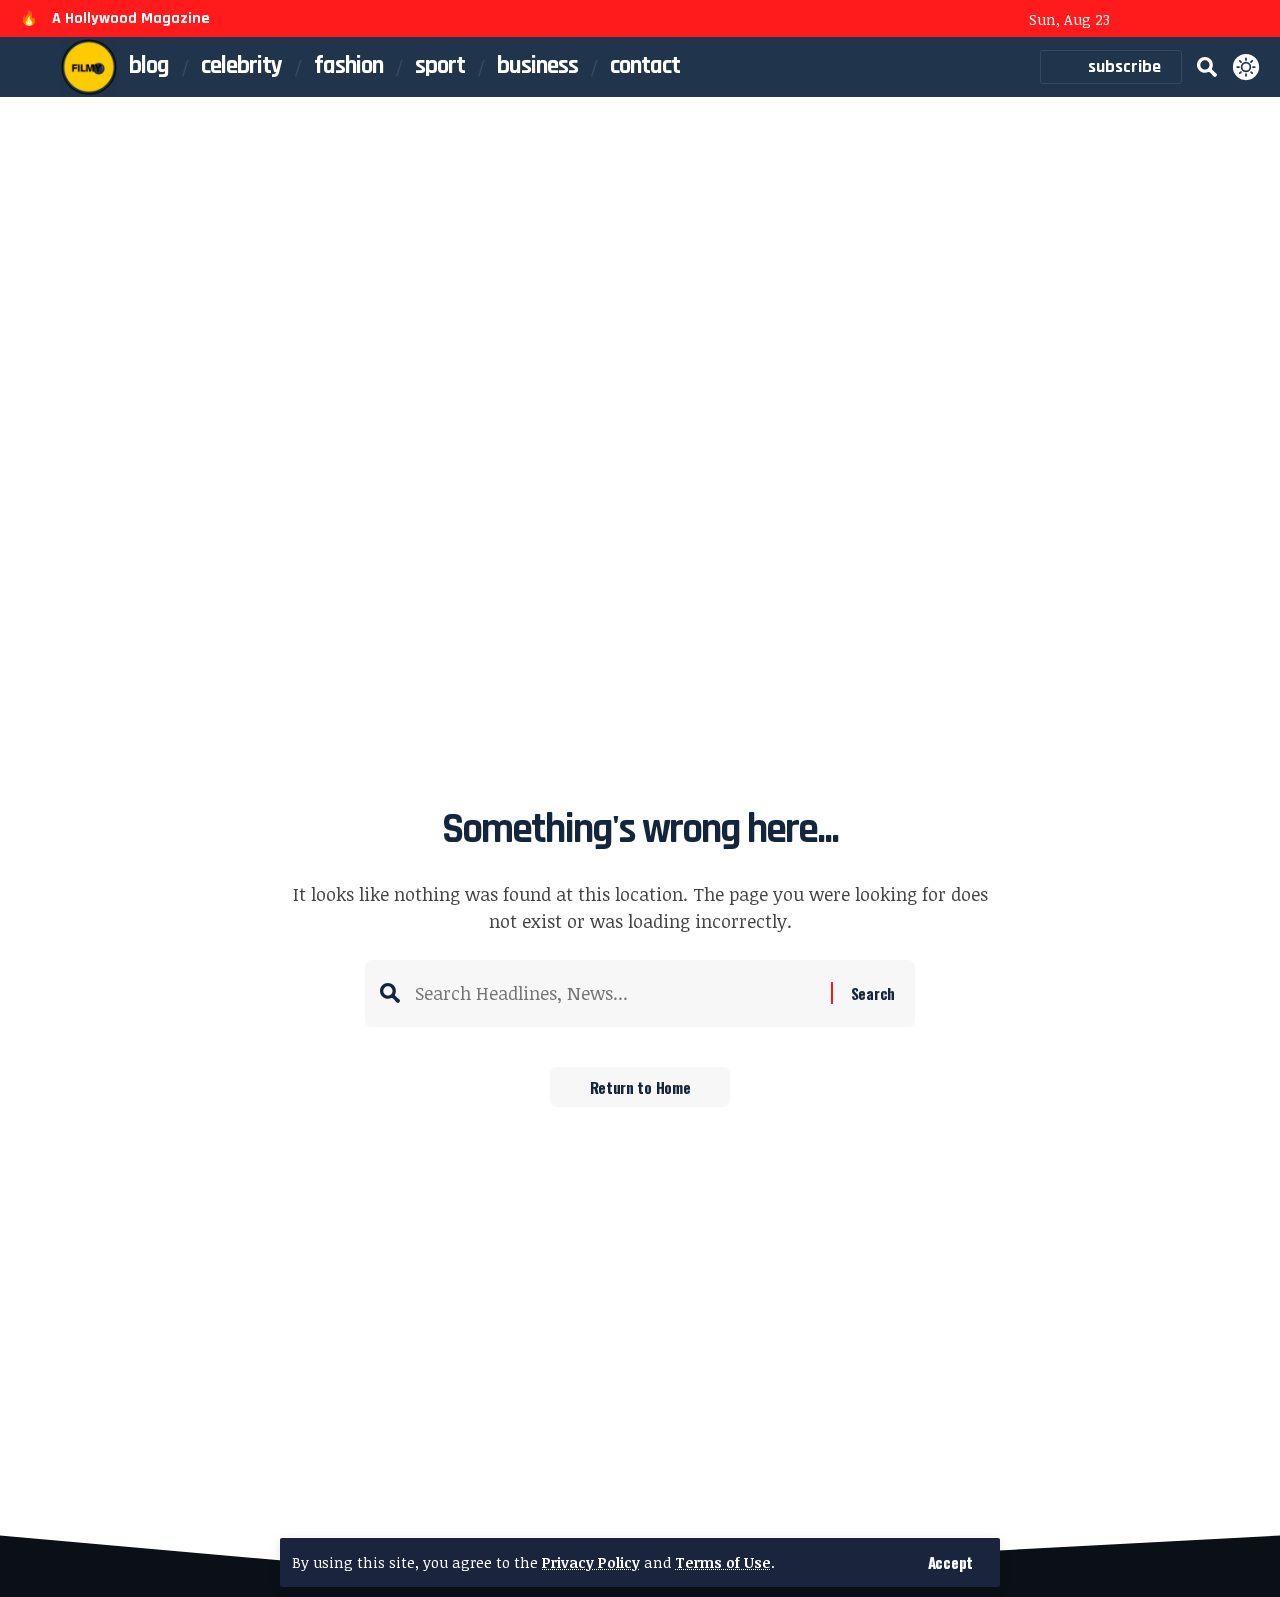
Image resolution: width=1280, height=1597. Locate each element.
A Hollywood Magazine (131, 18)
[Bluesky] (1249, 20)
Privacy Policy (591, 1562)
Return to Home (640, 1087)
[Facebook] (1141, 20)
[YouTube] (1195, 20)
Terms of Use (723, 1562)
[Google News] (1222, 20)
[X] (1168, 20)
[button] (950, 1562)
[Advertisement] (640, 247)
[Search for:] (615, 993)
